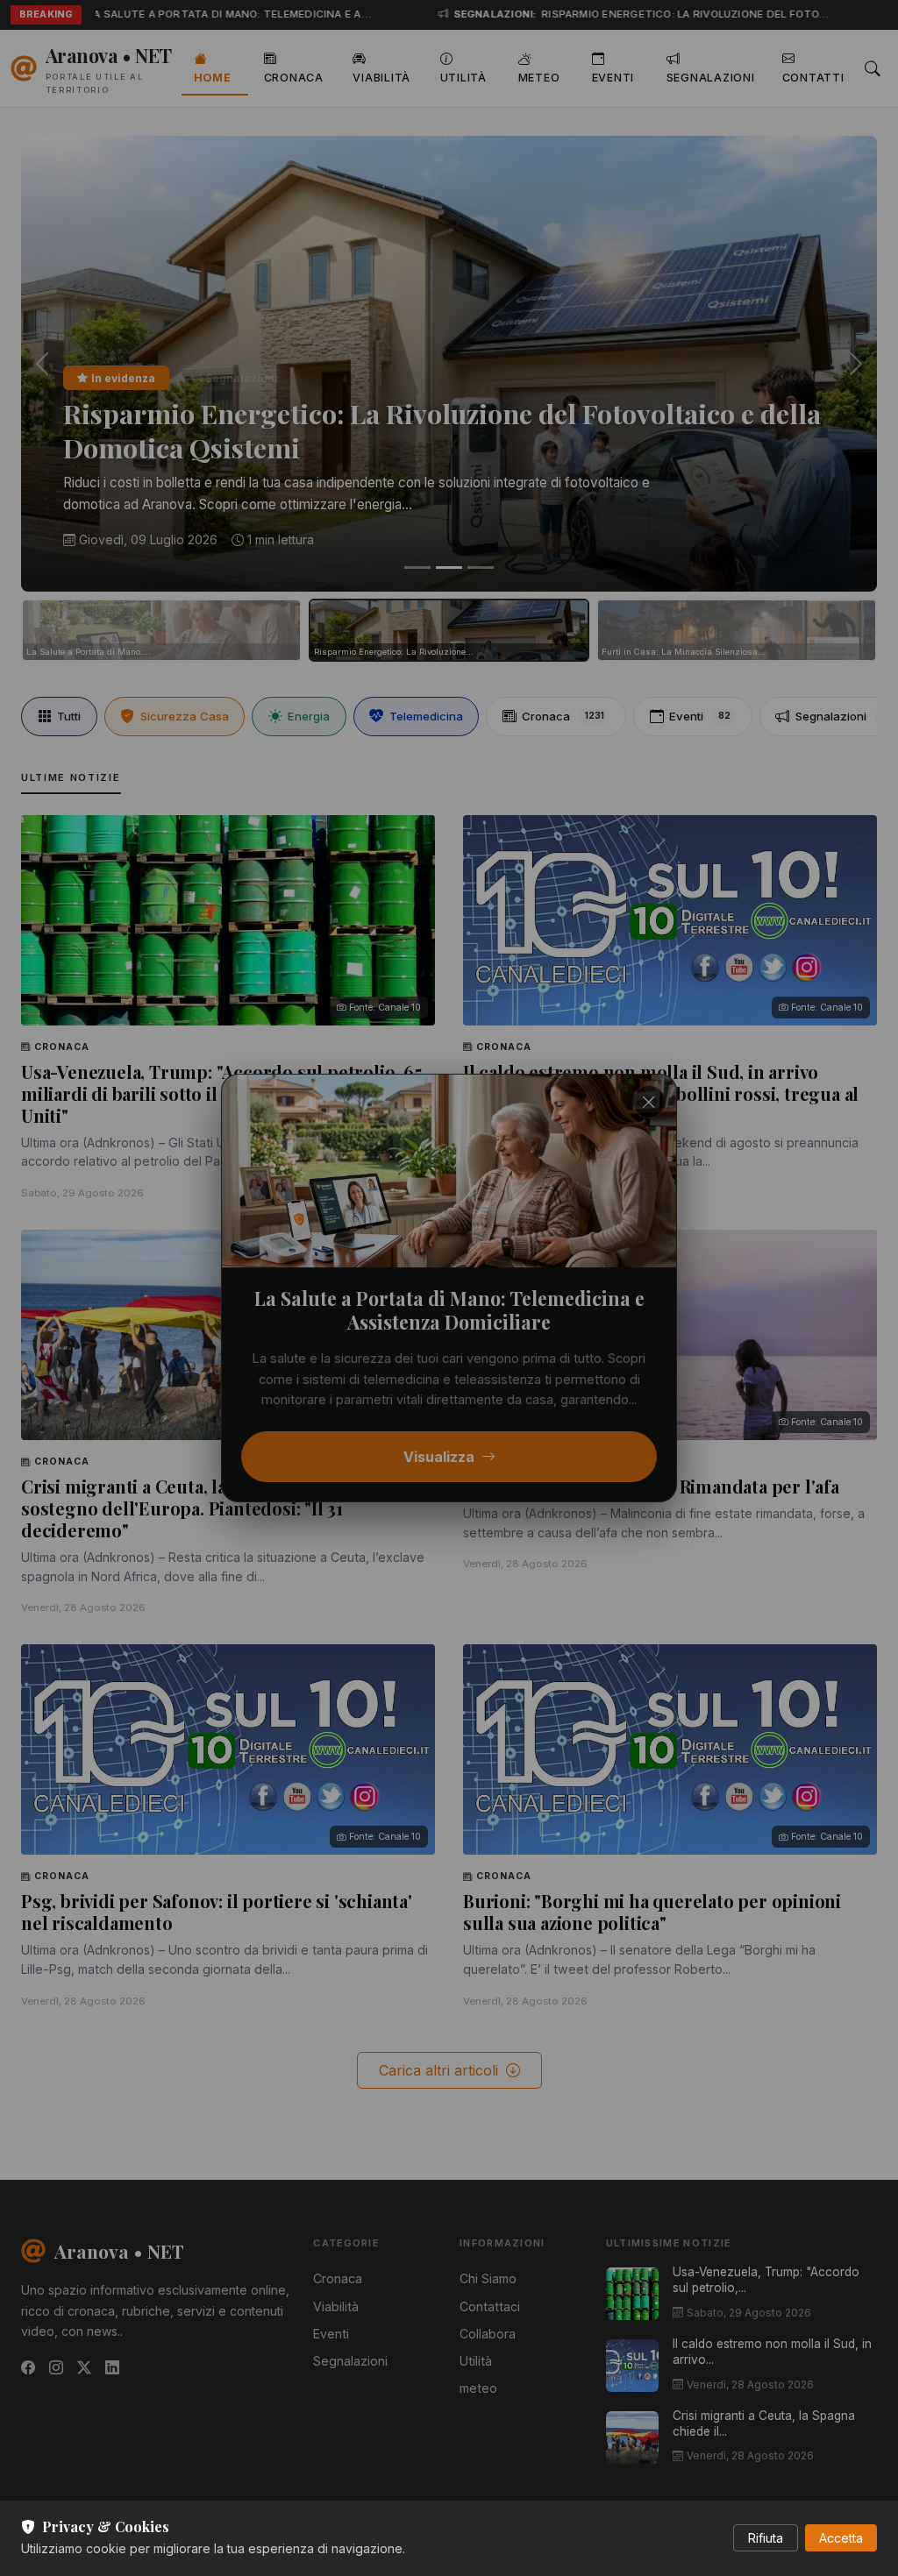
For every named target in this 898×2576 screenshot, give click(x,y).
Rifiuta (766, 2538)
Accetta (841, 2538)
